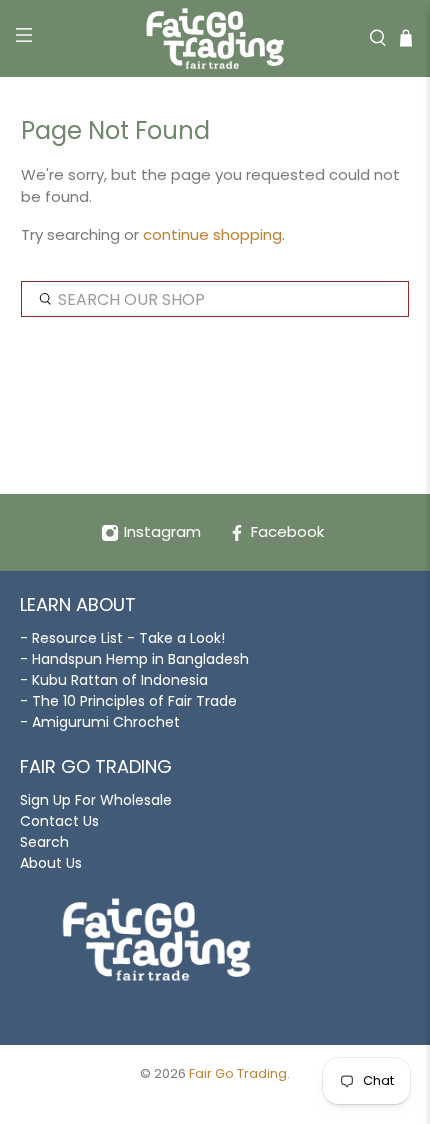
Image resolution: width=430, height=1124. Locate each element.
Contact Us (59, 821)
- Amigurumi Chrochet (100, 722)
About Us (51, 863)
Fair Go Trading (238, 1073)
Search (44, 842)
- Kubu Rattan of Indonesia (114, 680)
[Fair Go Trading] (215, 38)
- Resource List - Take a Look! (122, 638)
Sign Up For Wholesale (96, 800)
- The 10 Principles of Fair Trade (128, 701)
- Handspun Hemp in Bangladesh (134, 659)
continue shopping (212, 234)
